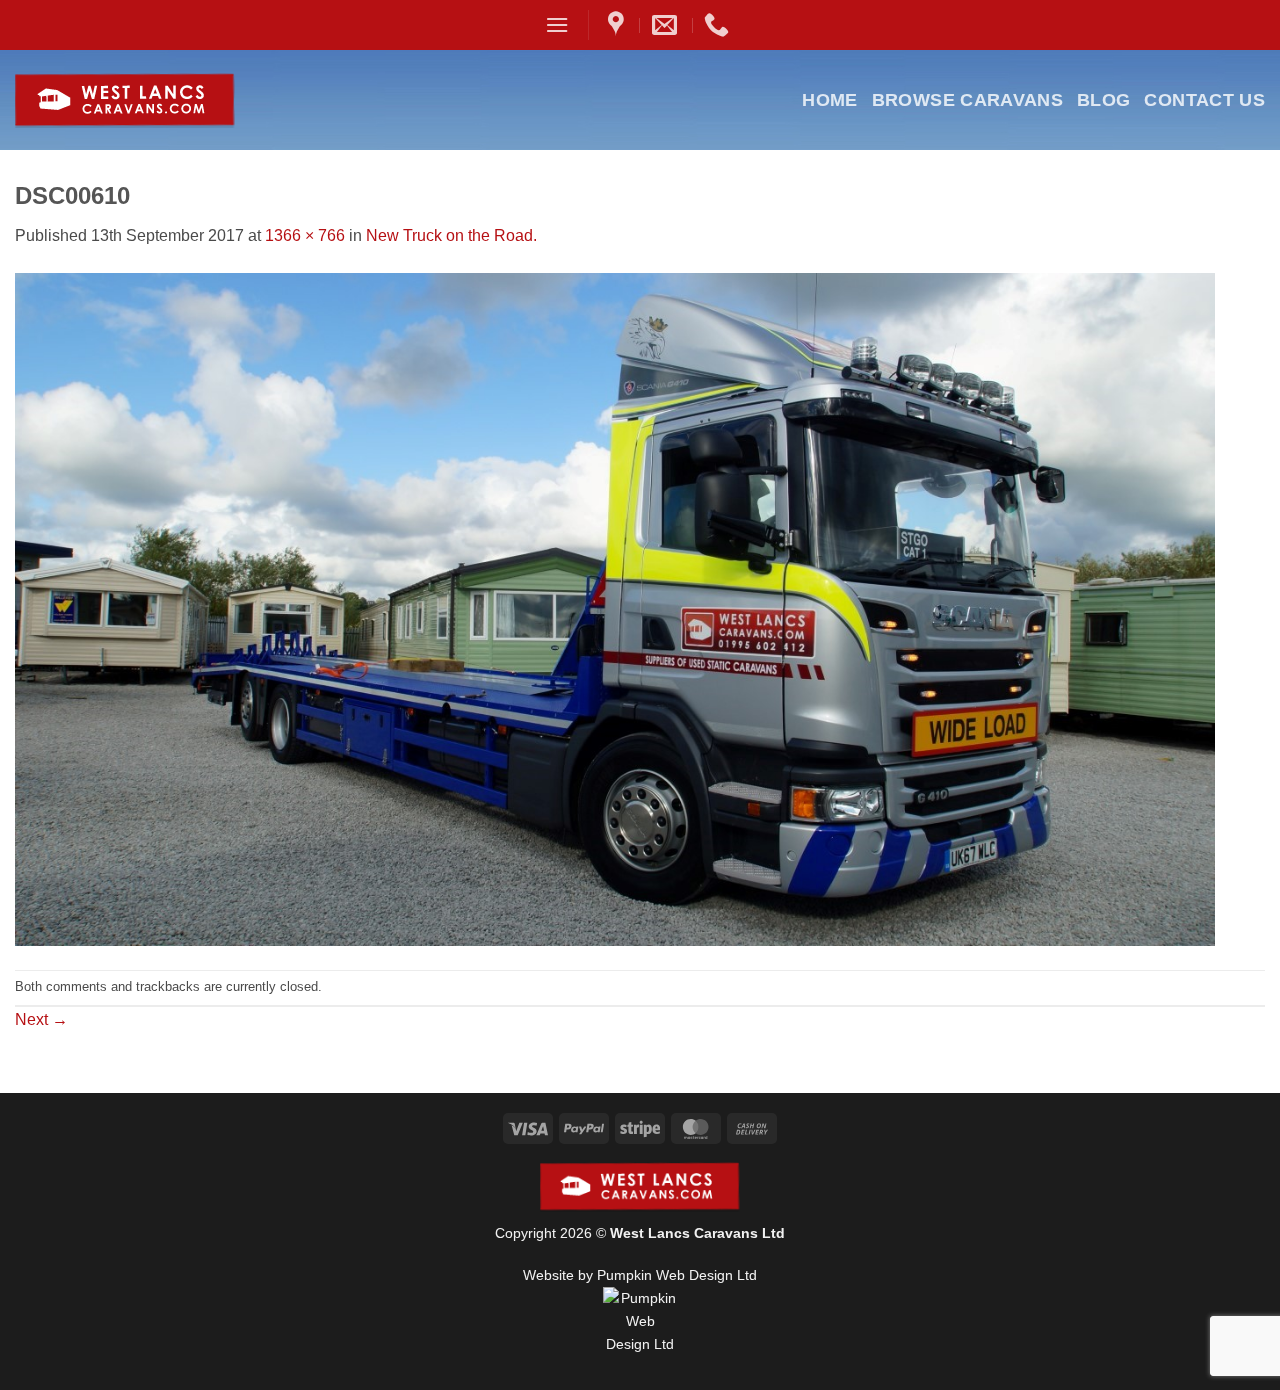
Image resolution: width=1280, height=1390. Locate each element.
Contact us (1204, 100)
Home (829, 100)
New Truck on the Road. (451, 235)
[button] (557, 24)
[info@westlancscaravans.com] (667, 25)
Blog (1103, 100)
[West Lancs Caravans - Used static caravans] (173, 100)
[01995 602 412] (719, 25)
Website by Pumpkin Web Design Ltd (640, 1275)
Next (41, 1019)
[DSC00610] (615, 607)
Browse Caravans (967, 100)
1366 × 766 (305, 235)
